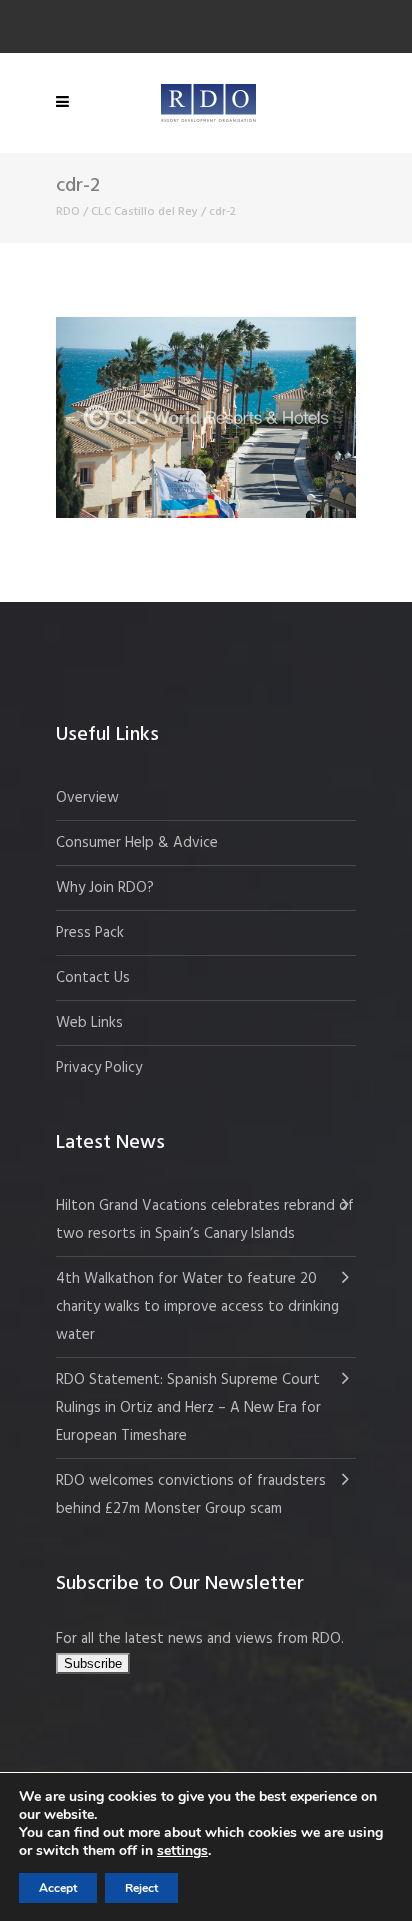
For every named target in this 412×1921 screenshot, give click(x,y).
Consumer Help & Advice (137, 843)
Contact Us (93, 978)
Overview (87, 798)
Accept (58, 1888)
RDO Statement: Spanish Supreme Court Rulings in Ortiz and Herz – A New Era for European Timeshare (188, 1408)
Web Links (89, 1023)
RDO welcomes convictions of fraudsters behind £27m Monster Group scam (191, 1495)
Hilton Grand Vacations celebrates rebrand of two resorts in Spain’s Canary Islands (205, 1220)
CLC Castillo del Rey (144, 212)
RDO (68, 212)
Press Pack (90, 933)
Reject (141, 1888)
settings (182, 1851)
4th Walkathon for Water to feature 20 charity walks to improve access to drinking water (197, 1307)
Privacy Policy (99, 1068)
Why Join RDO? (105, 888)
